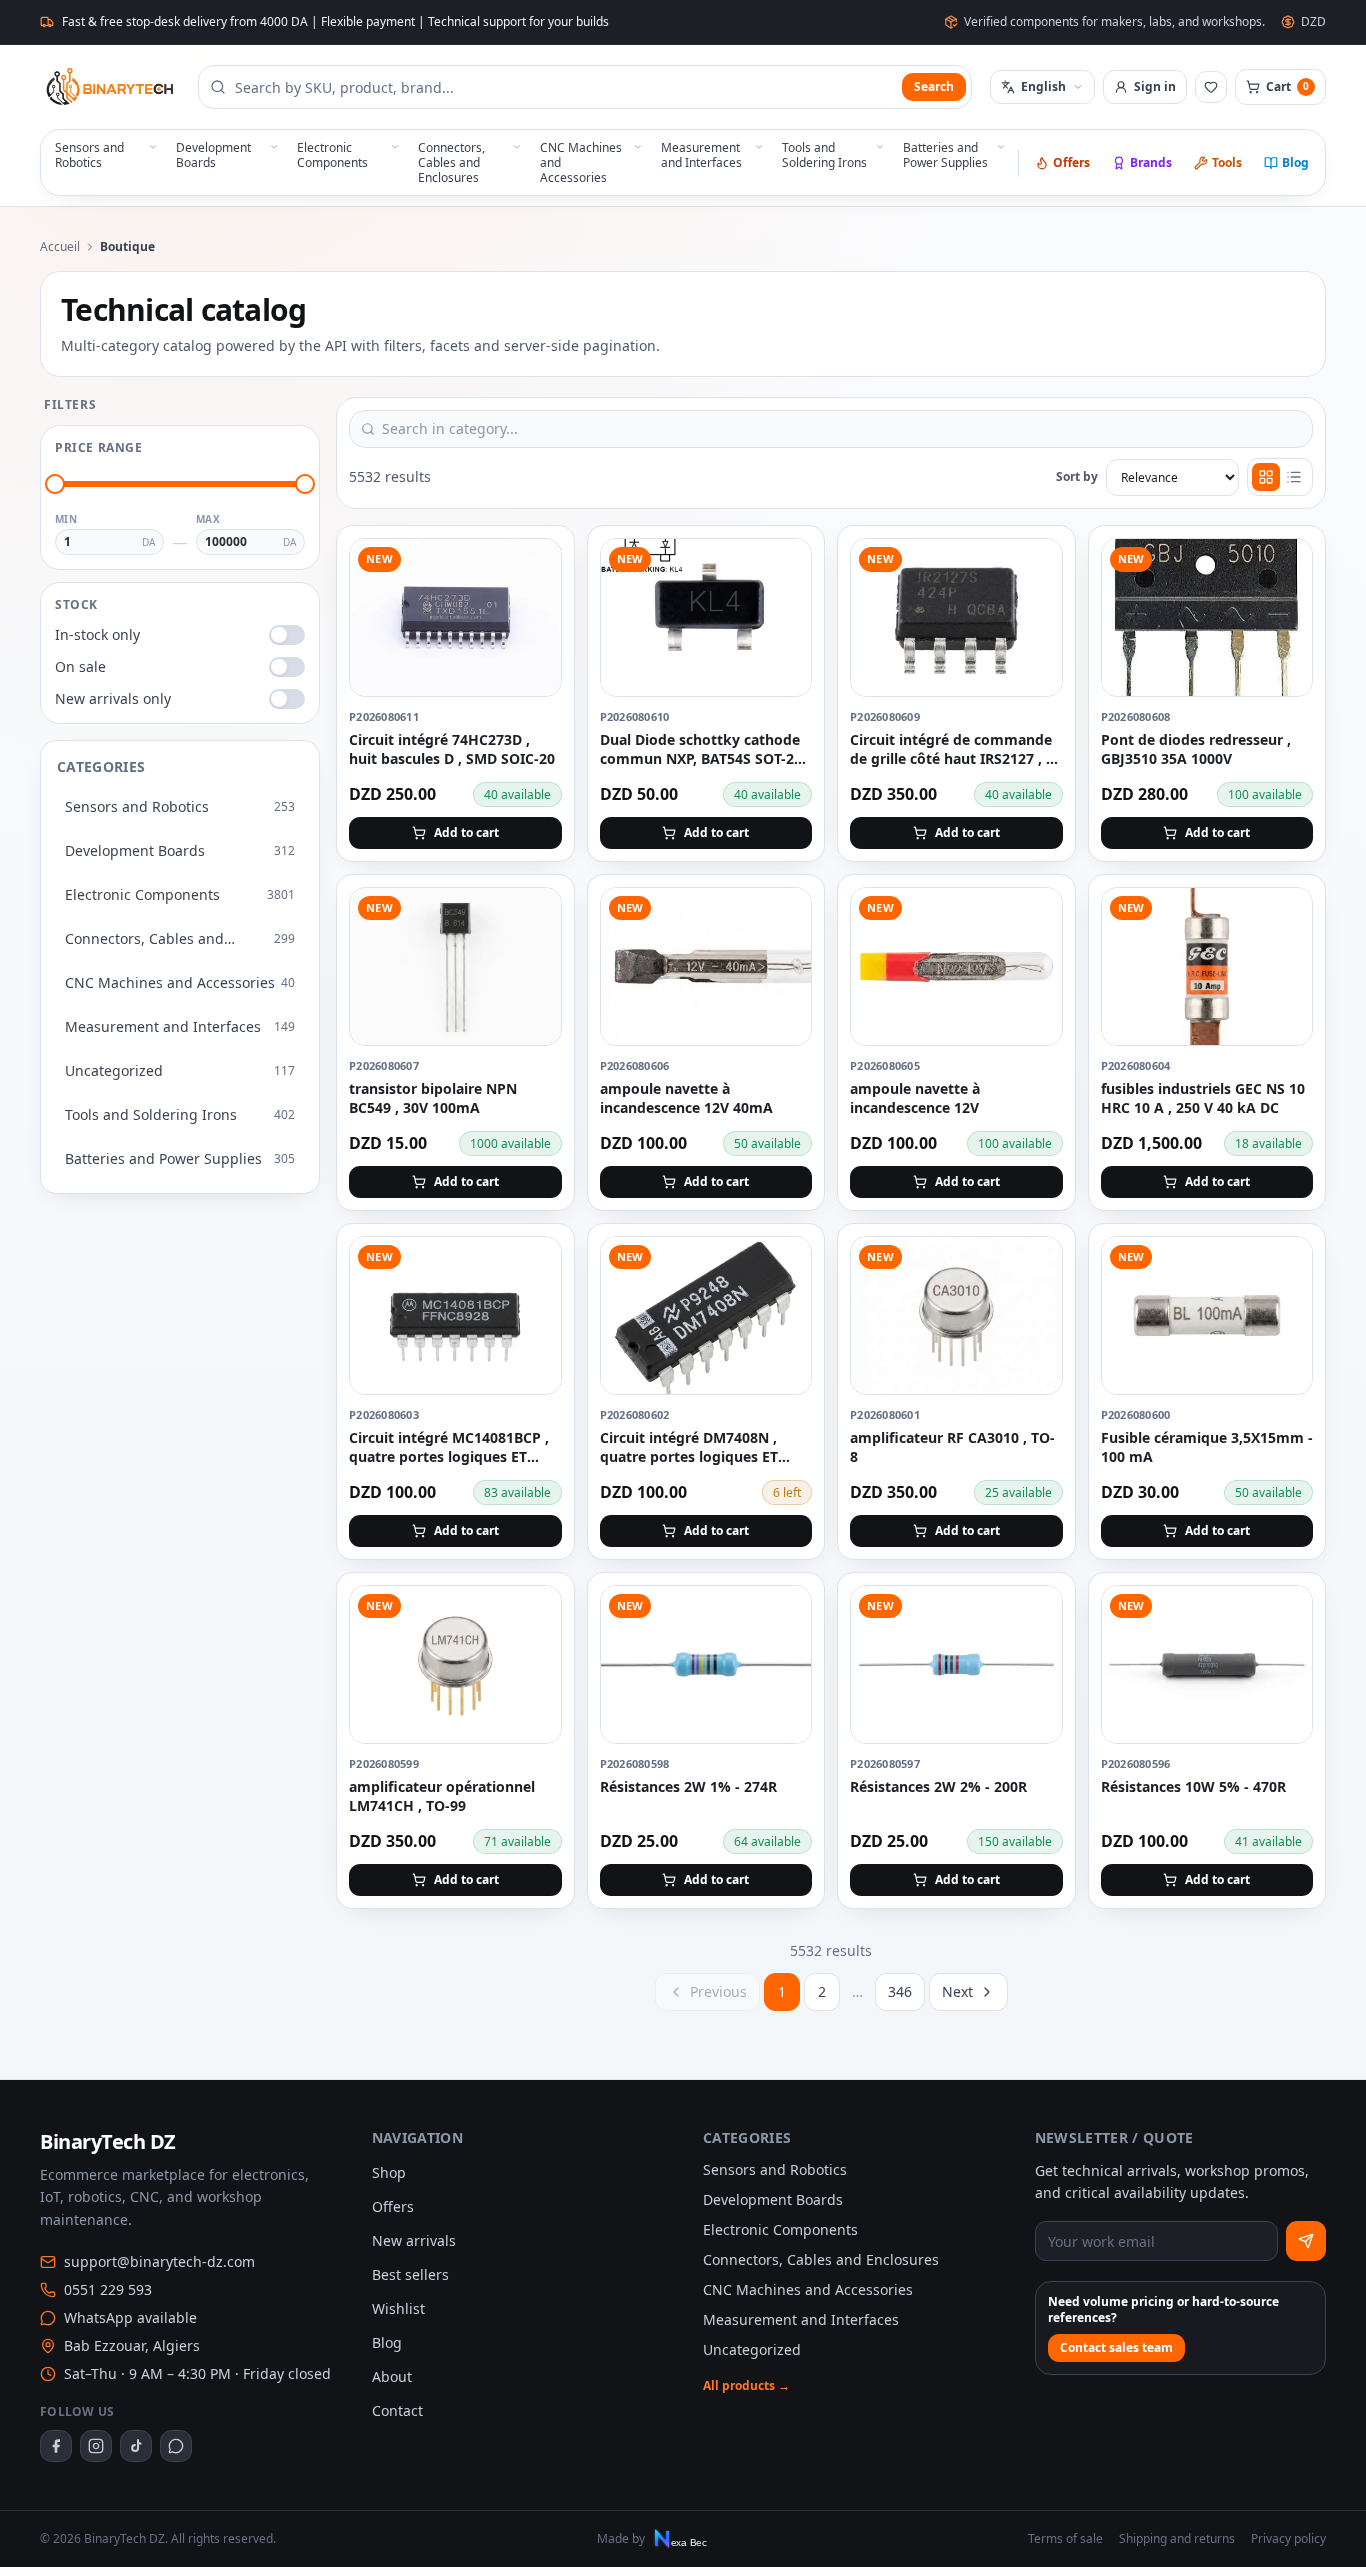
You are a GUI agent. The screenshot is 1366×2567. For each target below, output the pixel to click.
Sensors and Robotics (775, 2169)
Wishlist (398, 2308)
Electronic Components (780, 2229)
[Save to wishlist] (535, 565)
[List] (1294, 477)
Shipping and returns (1177, 2539)
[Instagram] (96, 2446)
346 (900, 1991)
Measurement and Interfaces (801, 2319)
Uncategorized (752, 2349)
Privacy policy (1288, 2539)
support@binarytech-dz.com (159, 2261)
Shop (389, 2172)
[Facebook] (56, 2446)
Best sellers (410, 2274)
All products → (746, 2386)
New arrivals (414, 2240)
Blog (1295, 162)
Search (934, 86)
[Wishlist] (1211, 87)
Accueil (60, 247)
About (392, 2376)
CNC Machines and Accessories (808, 2289)
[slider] (55, 484)
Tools (1227, 162)
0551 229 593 (108, 2289)
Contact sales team (1116, 2347)
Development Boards (773, 2199)
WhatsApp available (130, 2317)
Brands (1151, 162)
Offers (1071, 162)
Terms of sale (1065, 2539)
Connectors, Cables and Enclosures (821, 2259)
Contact (397, 2410)
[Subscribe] (1306, 2241)
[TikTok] (136, 2446)
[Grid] (1266, 477)
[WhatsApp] (176, 2446)
